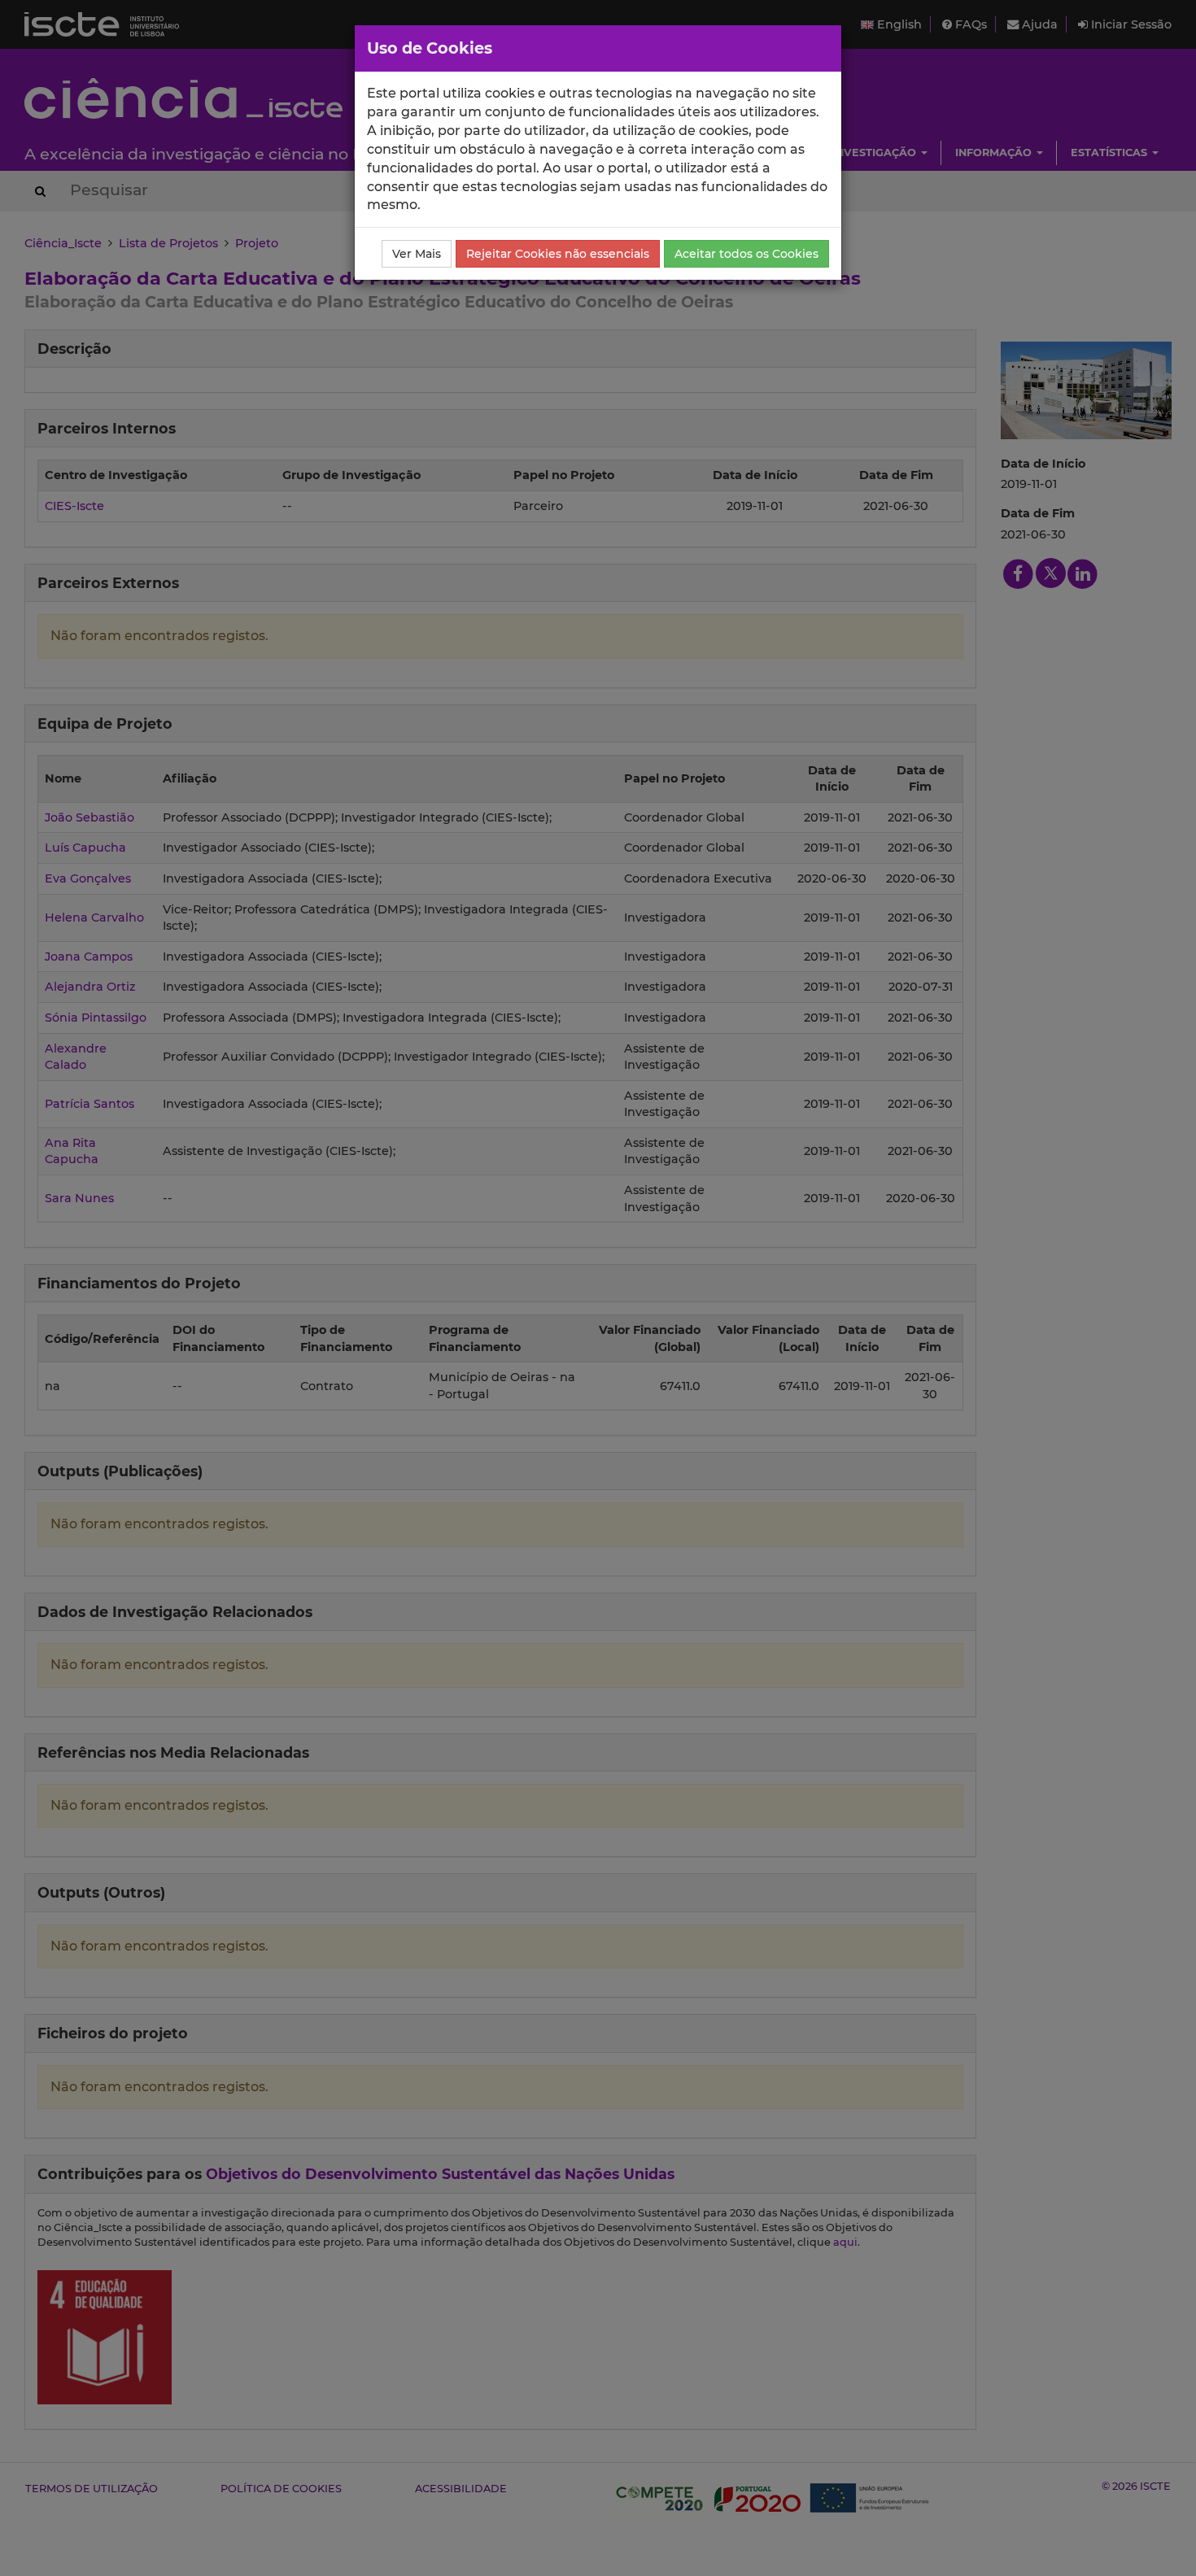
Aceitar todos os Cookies (746, 254)
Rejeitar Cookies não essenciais (558, 254)
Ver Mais (417, 254)
